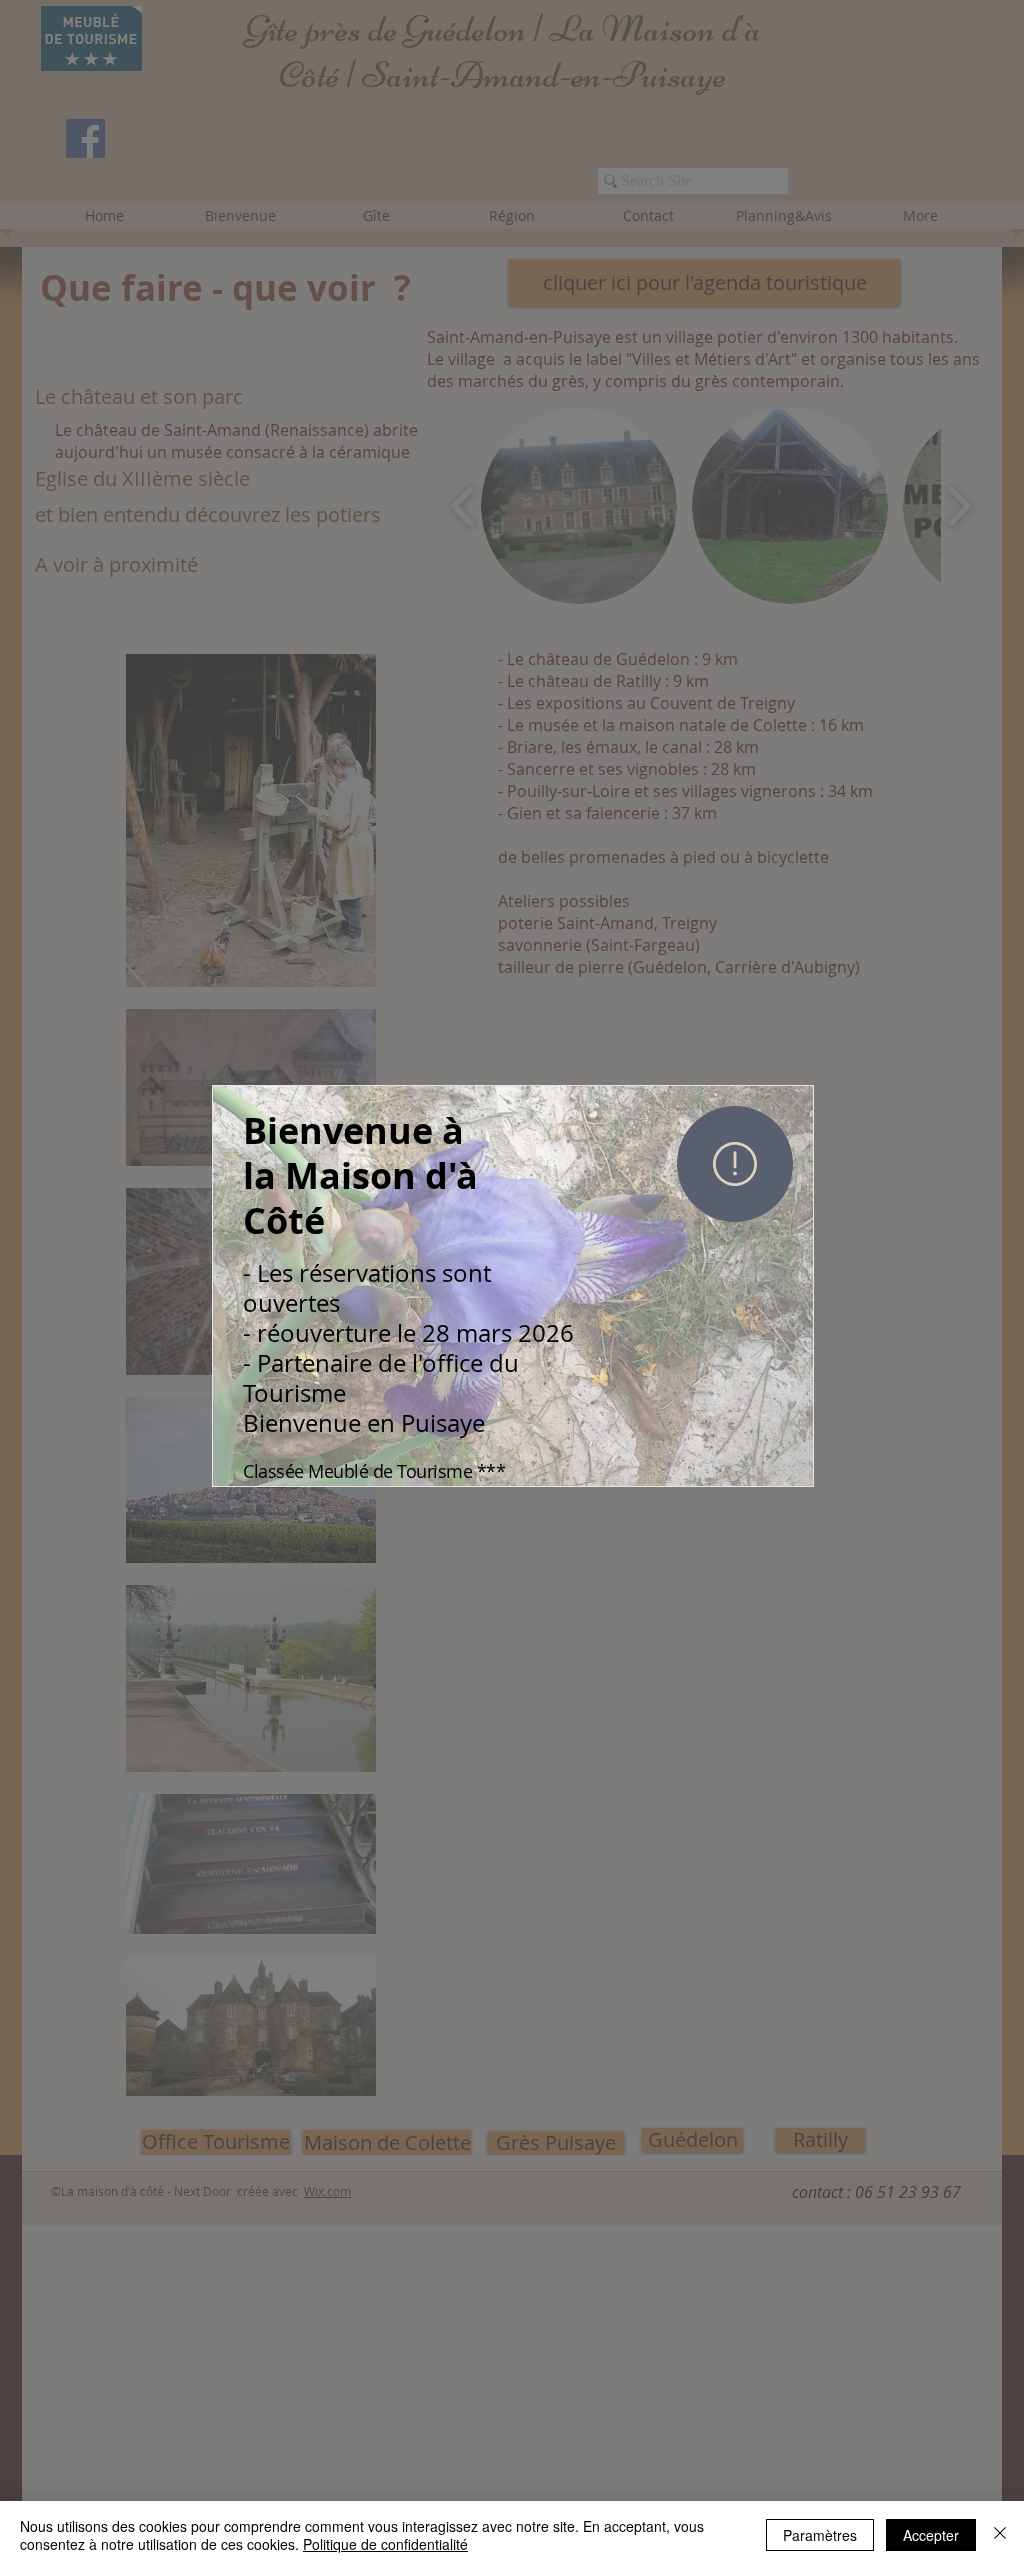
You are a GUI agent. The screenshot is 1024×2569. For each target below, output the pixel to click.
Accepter (931, 2535)
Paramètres (820, 2535)
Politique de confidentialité (385, 2544)
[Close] (1000, 2535)
